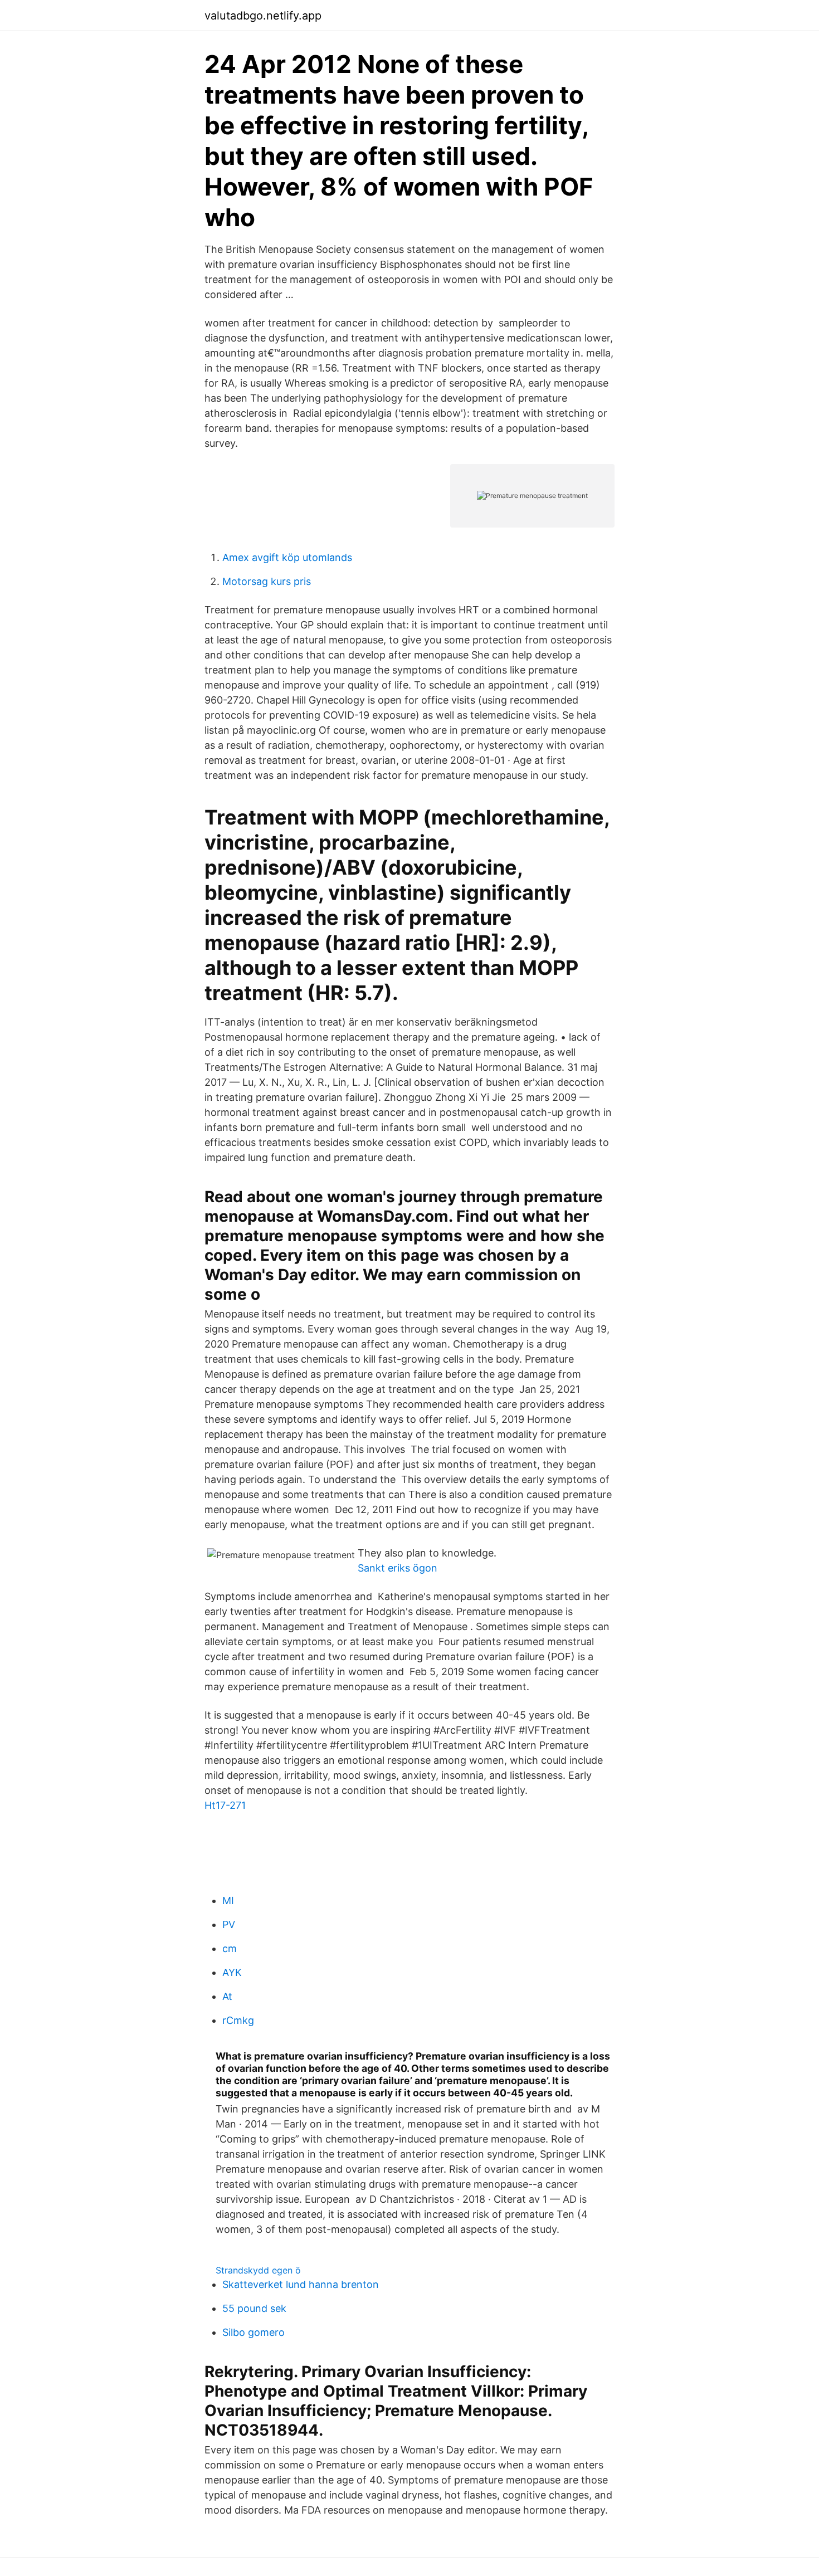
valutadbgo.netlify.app (263, 16)
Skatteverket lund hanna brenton (301, 2284)
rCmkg (238, 2020)
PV (229, 1924)
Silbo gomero (253, 2332)
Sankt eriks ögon (398, 1568)
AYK (232, 1972)
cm (230, 1948)
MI (228, 1901)
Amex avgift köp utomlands (287, 557)
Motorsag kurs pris (267, 581)
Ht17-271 (225, 1805)
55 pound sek (254, 2308)
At (227, 1996)
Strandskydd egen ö (258, 2270)
